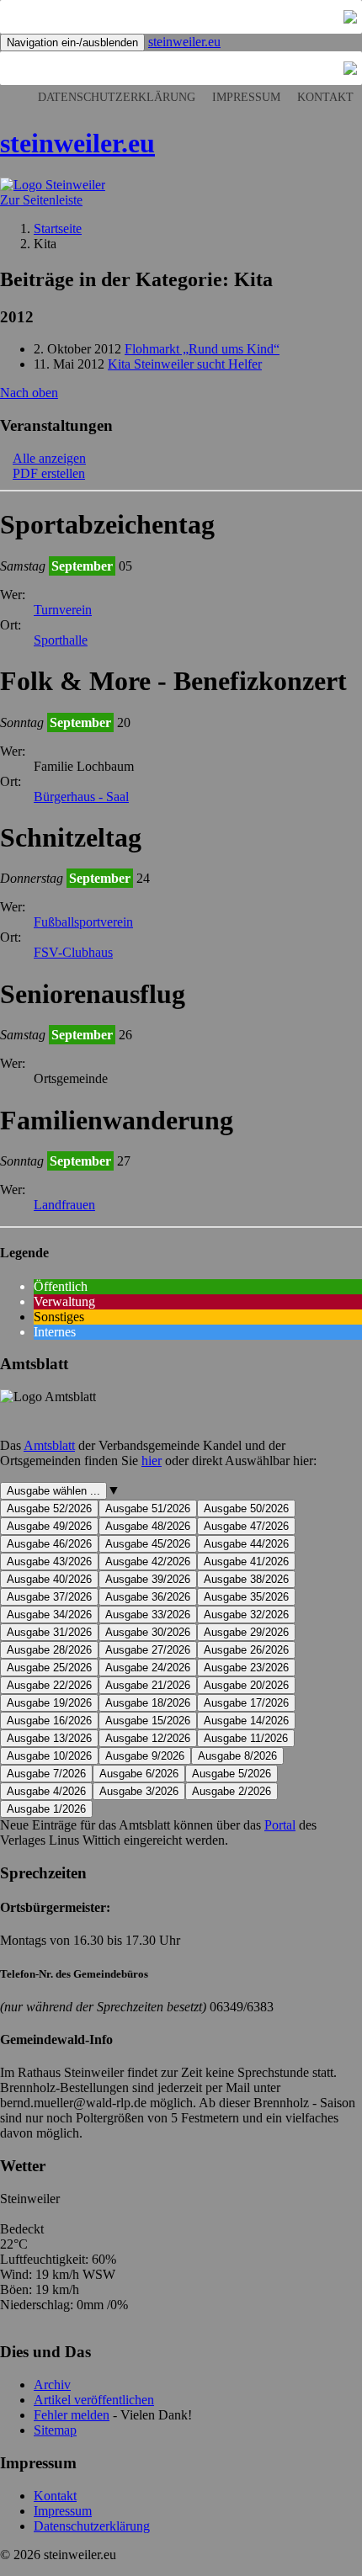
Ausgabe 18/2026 (148, 1703)
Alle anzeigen (49, 458)
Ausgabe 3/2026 (139, 1791)
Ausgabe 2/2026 (232, 1791)
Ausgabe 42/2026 (148, 1562)
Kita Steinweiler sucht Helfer (185, 364)
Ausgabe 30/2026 (148, 1632)
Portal (280, 1825)
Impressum (246, 97)
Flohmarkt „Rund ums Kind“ (202, 349)
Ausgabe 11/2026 (246, 1738)
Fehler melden (72, 2415)
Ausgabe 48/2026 (148, 1526)
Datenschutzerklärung (117, 97)
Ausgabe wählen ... (53, 1491)
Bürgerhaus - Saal (81, 797)
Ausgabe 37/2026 (49, 1597)
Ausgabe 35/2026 (246, 1597)
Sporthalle (61, 640)
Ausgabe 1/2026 (46, 1809)
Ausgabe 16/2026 (49, 1721)
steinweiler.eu (184, 42)
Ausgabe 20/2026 (246, 1685)
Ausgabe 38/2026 (246, 1579)
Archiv (52, 2385)
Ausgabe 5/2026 (232, 1774)
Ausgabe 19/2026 (49, 1703)
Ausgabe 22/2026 (49, 1685)
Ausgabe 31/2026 (49, 1632)
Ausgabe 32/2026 (246, 1615)
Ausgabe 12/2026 (148, 1738)
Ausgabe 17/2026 (246, 1703)
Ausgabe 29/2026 (246, 1632)
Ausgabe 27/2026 (148, 1650)
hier (152, 1461)
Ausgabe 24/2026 (148, 1668)
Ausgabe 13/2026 (49, 1738)
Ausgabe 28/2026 (49, 1650)
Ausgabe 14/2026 (246, 1721)
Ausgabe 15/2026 (148, 1721)
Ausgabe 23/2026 (246, 1668)
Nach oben (29, 393)
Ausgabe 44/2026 (246, 1544)
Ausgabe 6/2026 (139, 1774)
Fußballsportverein (83, 922)
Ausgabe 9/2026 (145, 1756)
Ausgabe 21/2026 (148, 1685)
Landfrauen (64, 1205)
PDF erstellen (49, 473)
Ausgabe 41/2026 (246, 1562)
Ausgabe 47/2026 (246, 1526)
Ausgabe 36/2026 (148, 1597)
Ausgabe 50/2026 (246, 1508)
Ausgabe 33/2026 (148, 1615)
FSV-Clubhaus (73, 952)
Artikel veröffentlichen (94, 2400)
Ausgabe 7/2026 (46, 1774)
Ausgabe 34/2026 (49, 1615)
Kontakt (325, 97)
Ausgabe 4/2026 (46, 1791)
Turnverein (63, 610)
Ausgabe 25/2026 (49, 1668)
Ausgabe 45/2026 (148, 1544)
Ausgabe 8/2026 (237, 1756)
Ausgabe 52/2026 (49, 1508)
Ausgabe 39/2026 (148, 1579)
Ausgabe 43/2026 (49, 1562)
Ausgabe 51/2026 (148, 1508)
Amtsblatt (49, 1445)
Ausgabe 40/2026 (49, 1579)
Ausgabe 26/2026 (246, 1650)
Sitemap (55, 2430)
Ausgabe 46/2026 (49, 1544)
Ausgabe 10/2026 (49, 1756)
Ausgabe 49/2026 (49, 1526)
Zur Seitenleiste (41, 200)
